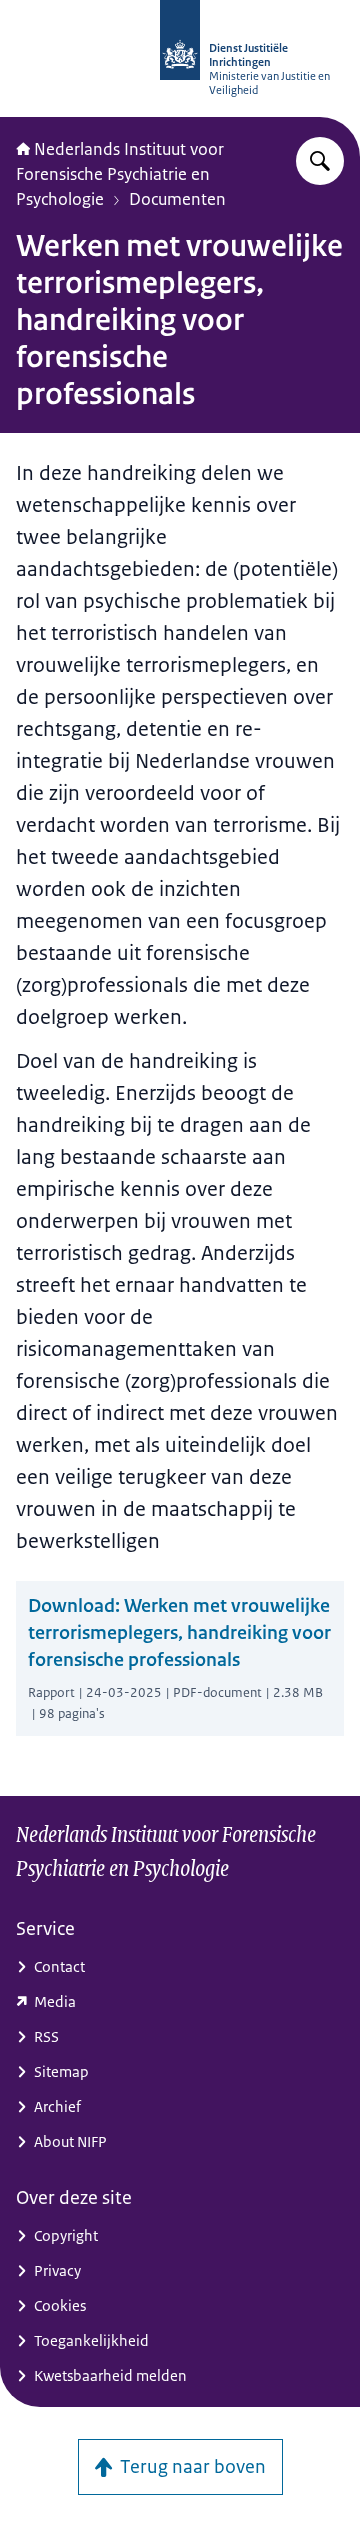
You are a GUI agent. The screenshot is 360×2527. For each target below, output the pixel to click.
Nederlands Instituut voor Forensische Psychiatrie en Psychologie (120, 174)
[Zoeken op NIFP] (320, 161)
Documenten (177, 199)
